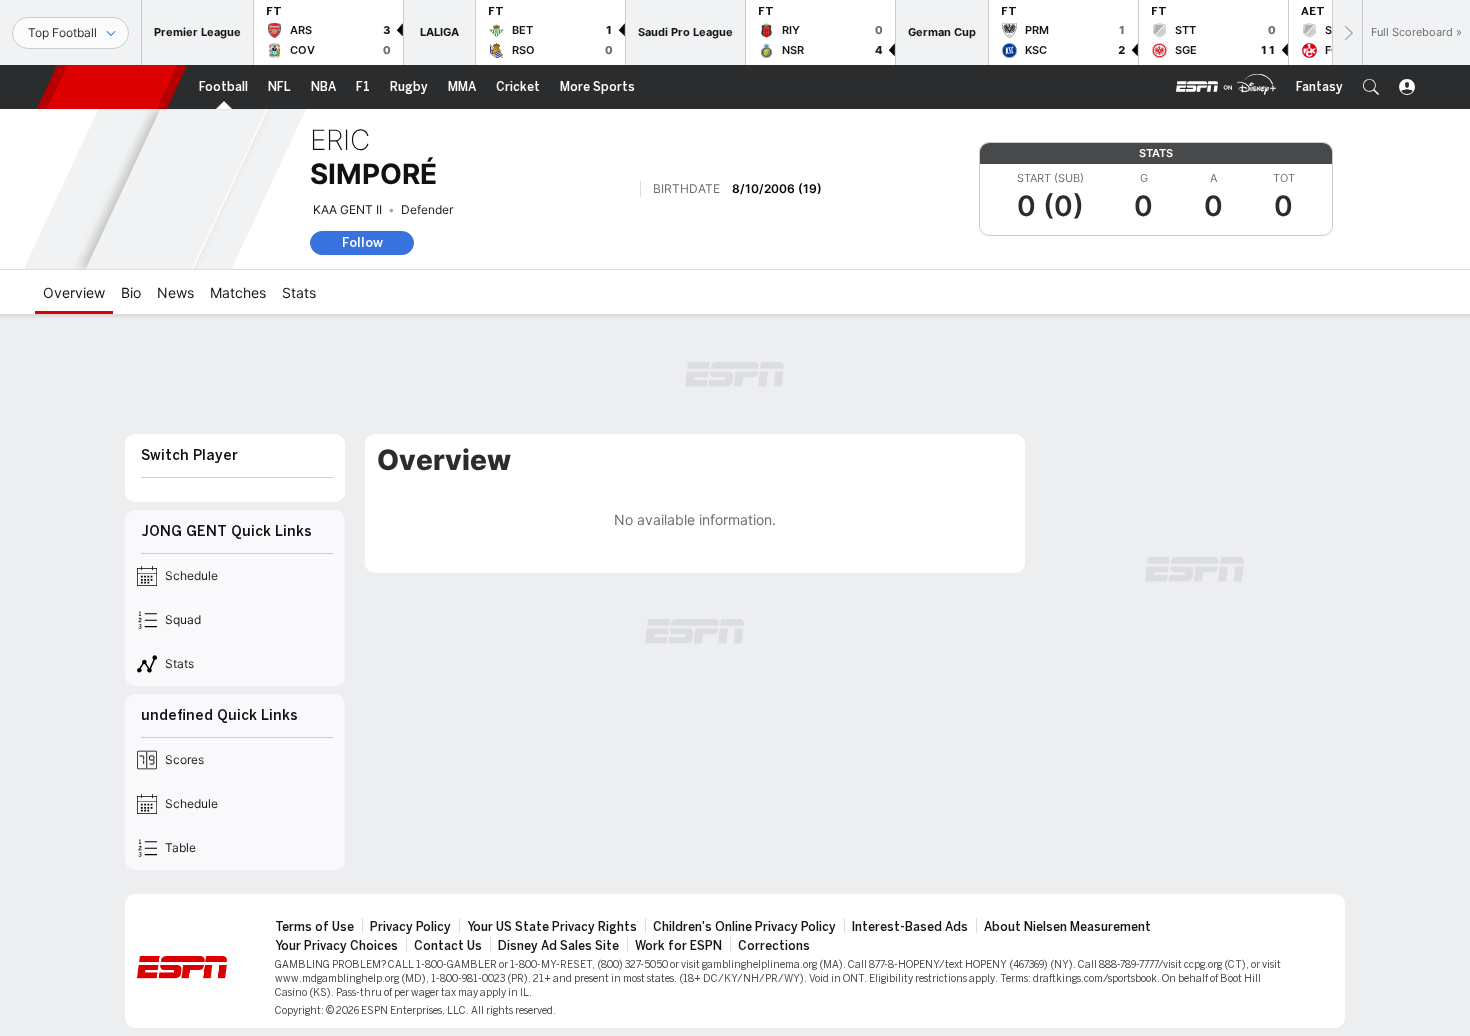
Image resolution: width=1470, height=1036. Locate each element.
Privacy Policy (410, 927)
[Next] (1347, 32)
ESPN (112, 87)
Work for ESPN (678, 946)
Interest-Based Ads (910, 927)
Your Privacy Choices (336, 946)
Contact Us (448, 946)
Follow (362, 242)
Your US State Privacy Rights (552, 927)
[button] (1371, 87)
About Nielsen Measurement (1067, 927)
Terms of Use (314, 927)
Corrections (774, 946)
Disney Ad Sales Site (558, 946)
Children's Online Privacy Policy (744, 927)
